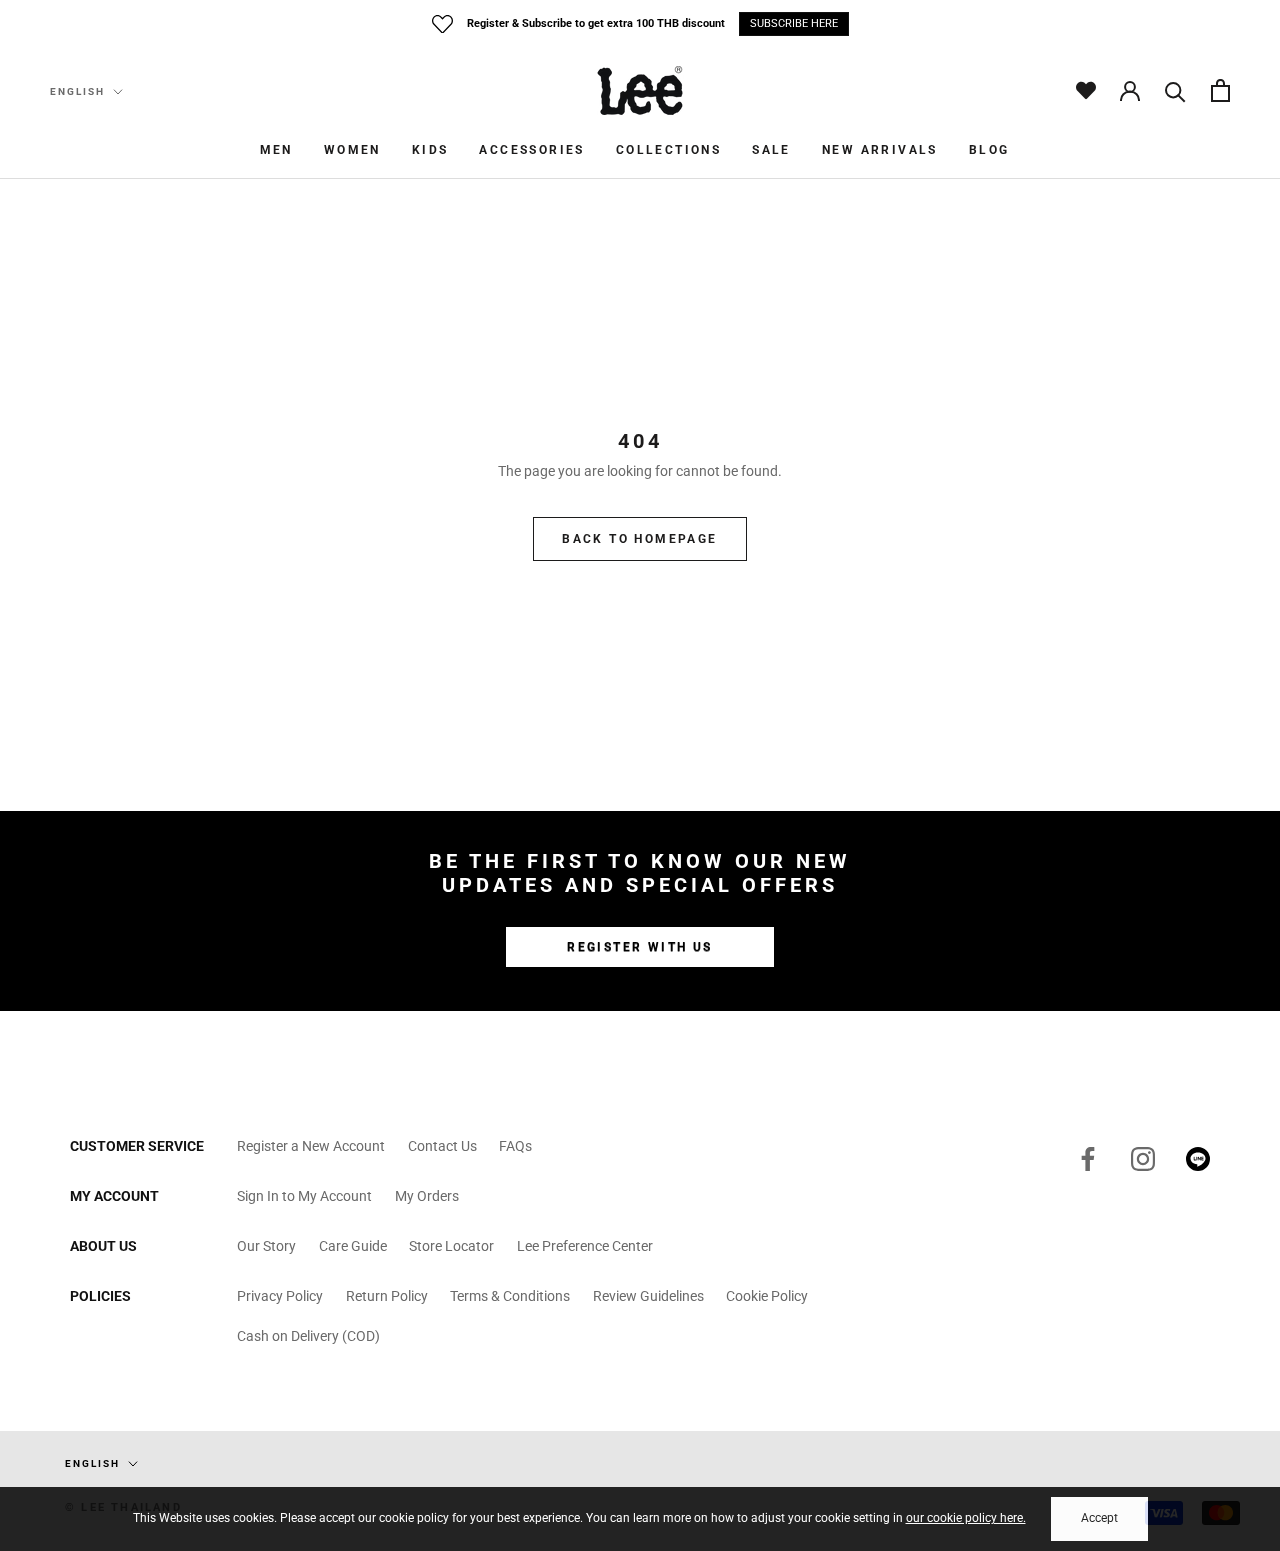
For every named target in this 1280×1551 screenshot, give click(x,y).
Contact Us (442, 1146)
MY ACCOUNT (114, 1196)
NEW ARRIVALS (880, 150)
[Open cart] (1220, 90)
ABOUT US (103, 1246)
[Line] (1198, 1158)
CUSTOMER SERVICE (137, 1146)
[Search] (1175, 90)
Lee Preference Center (585, 1246)
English (77, 91)
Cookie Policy (767, 1296)
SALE (771, 150)
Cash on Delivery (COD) (308, 1336)
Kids (430, 150)
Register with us (639, 947)
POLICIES (100, 1296)
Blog (989, 150)
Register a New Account (311, 1146)
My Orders (427, 1196)
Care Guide (353, 1246)
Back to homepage (639, 539)
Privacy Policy (280, 1296)
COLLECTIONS (668, 150)
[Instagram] (1143, 1158)
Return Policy (387, 1296)
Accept (1099, 1518)
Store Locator (451, 1246)
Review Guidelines (648, 1296)
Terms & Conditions (510, 1296)
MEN (276, 150)
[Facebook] (1088, 1158)
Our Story (266, 1246)
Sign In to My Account (304, 1196)
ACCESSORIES (531, 150)
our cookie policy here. (966, 1518)
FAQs (515, 1146)
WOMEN (352, 150)
